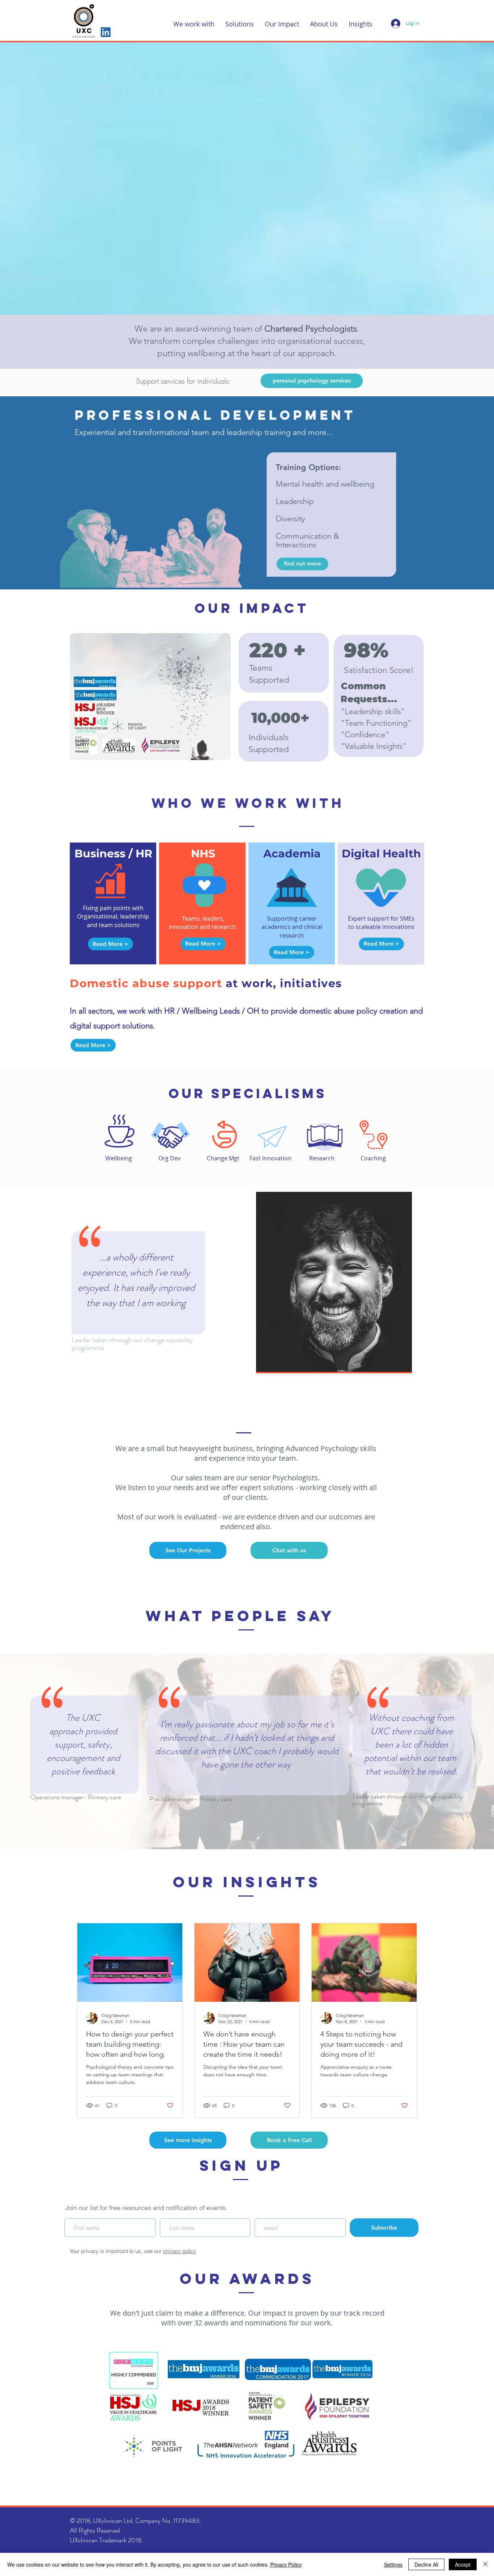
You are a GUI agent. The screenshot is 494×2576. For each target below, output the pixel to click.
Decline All (426, 2564)
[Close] (485, 2564)
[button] (194, 23)
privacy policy (180, 2251)
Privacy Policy (286, 2564)
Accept (463, 2564)
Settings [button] (393, 2564)
